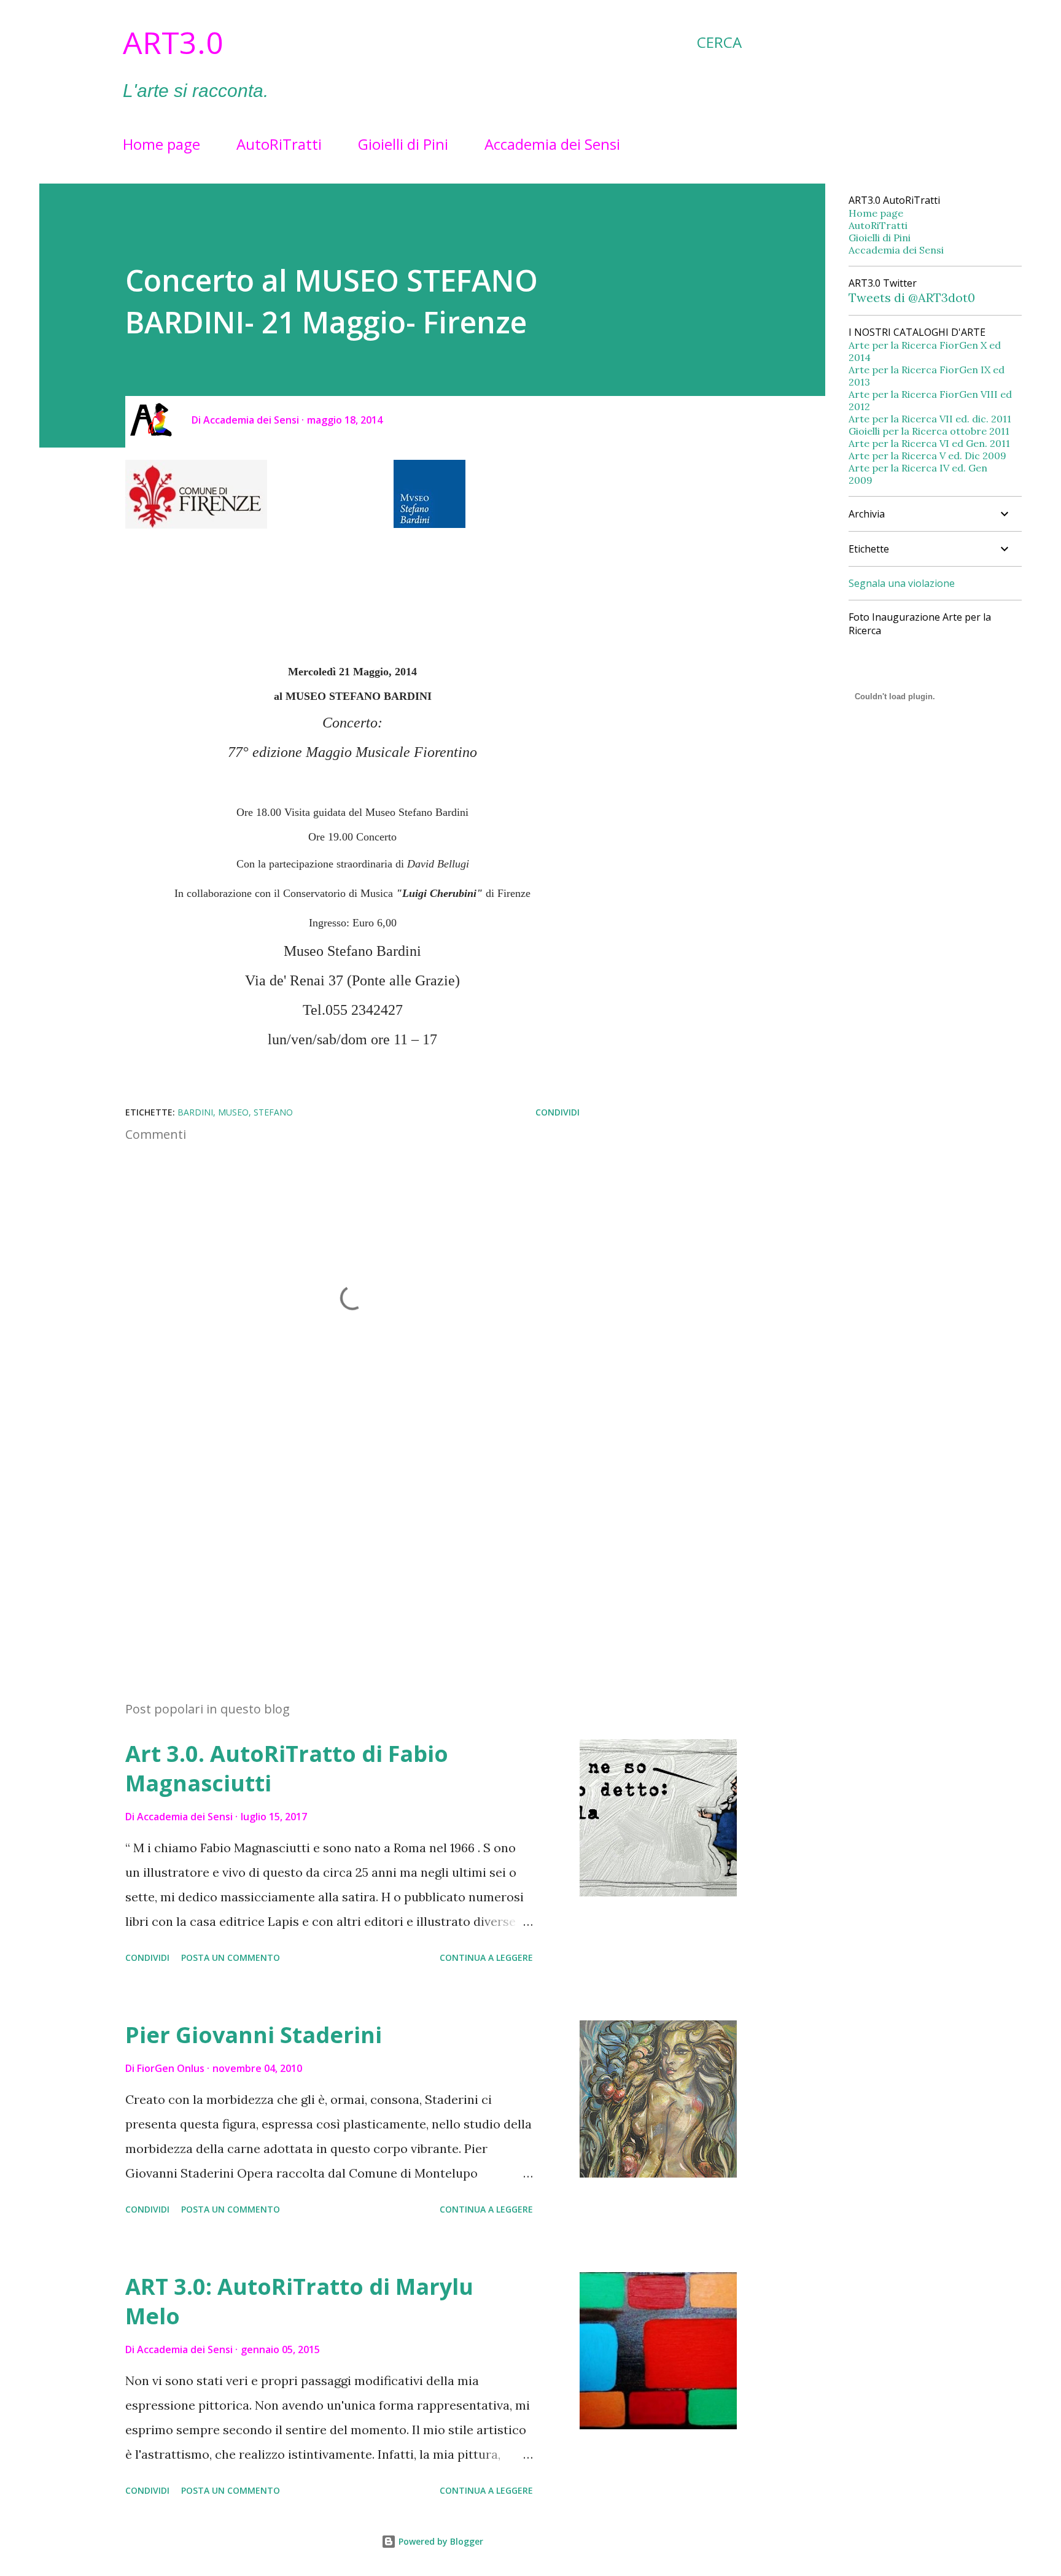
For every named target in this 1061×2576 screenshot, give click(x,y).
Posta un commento (231, 1957)
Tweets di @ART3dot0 (912, 297)
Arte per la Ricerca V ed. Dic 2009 (927, 456)
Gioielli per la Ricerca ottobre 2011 (929, 431)
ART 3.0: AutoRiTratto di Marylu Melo (299, 2301)
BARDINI (195, 1112)
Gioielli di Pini (403, 144)
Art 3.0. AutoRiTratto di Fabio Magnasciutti (287, 1768)
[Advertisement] (333, 1548)
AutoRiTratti (279, 144)
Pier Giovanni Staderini (254, 2035)
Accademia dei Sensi (552, 144)
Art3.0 (173, 42)
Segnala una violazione (902, 583)
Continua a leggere (486, 1957)
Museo (233, 1112)
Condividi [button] (558, 1112)
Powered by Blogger (440, 2541)
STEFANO (273, 1112)
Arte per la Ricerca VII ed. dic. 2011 (930, 419)
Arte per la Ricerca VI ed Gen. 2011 (929, 443)
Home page (161, 144)
